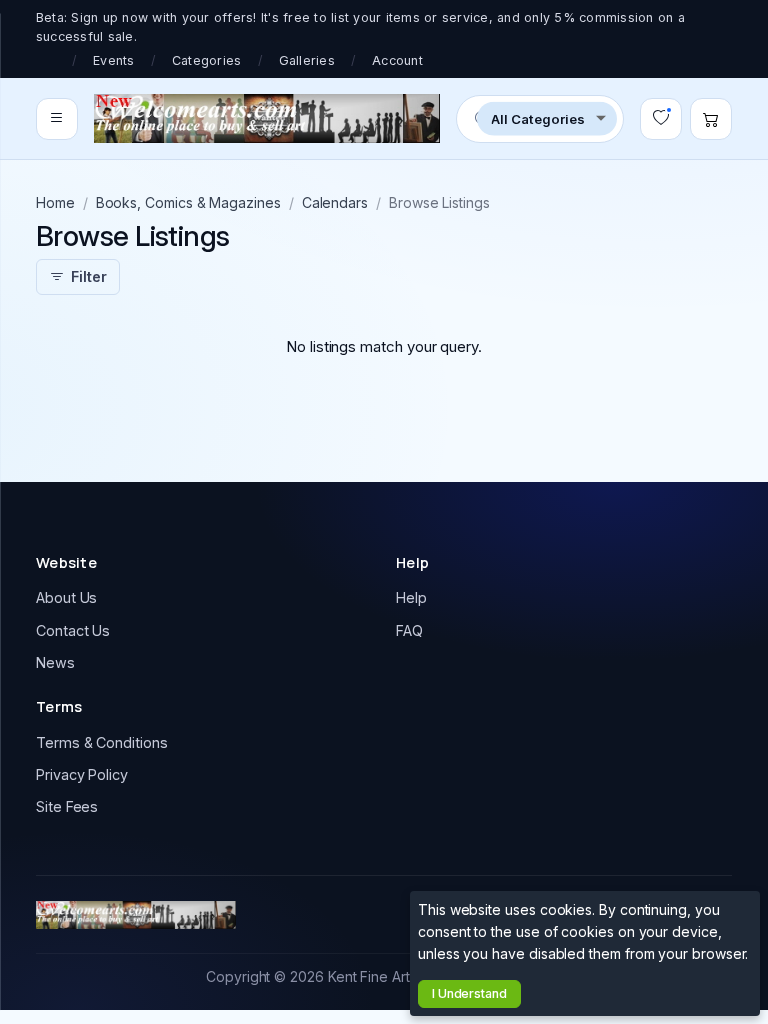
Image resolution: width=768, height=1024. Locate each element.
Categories (207, 60)
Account (397, 60)
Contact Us (73, 630)
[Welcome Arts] (267, 118)
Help (411, 597)
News (55, 662)
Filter (89, 276)
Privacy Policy (82, 774)
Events (114, 60)
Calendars (335, 202)
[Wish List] (661, 119)
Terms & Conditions (102, 742)
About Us (66, 597)
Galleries (307, 60)
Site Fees (67, 806)
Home (55, 202)
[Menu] (57, 119)
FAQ (409, 630)
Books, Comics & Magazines (188, 202)
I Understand (469, 993)
